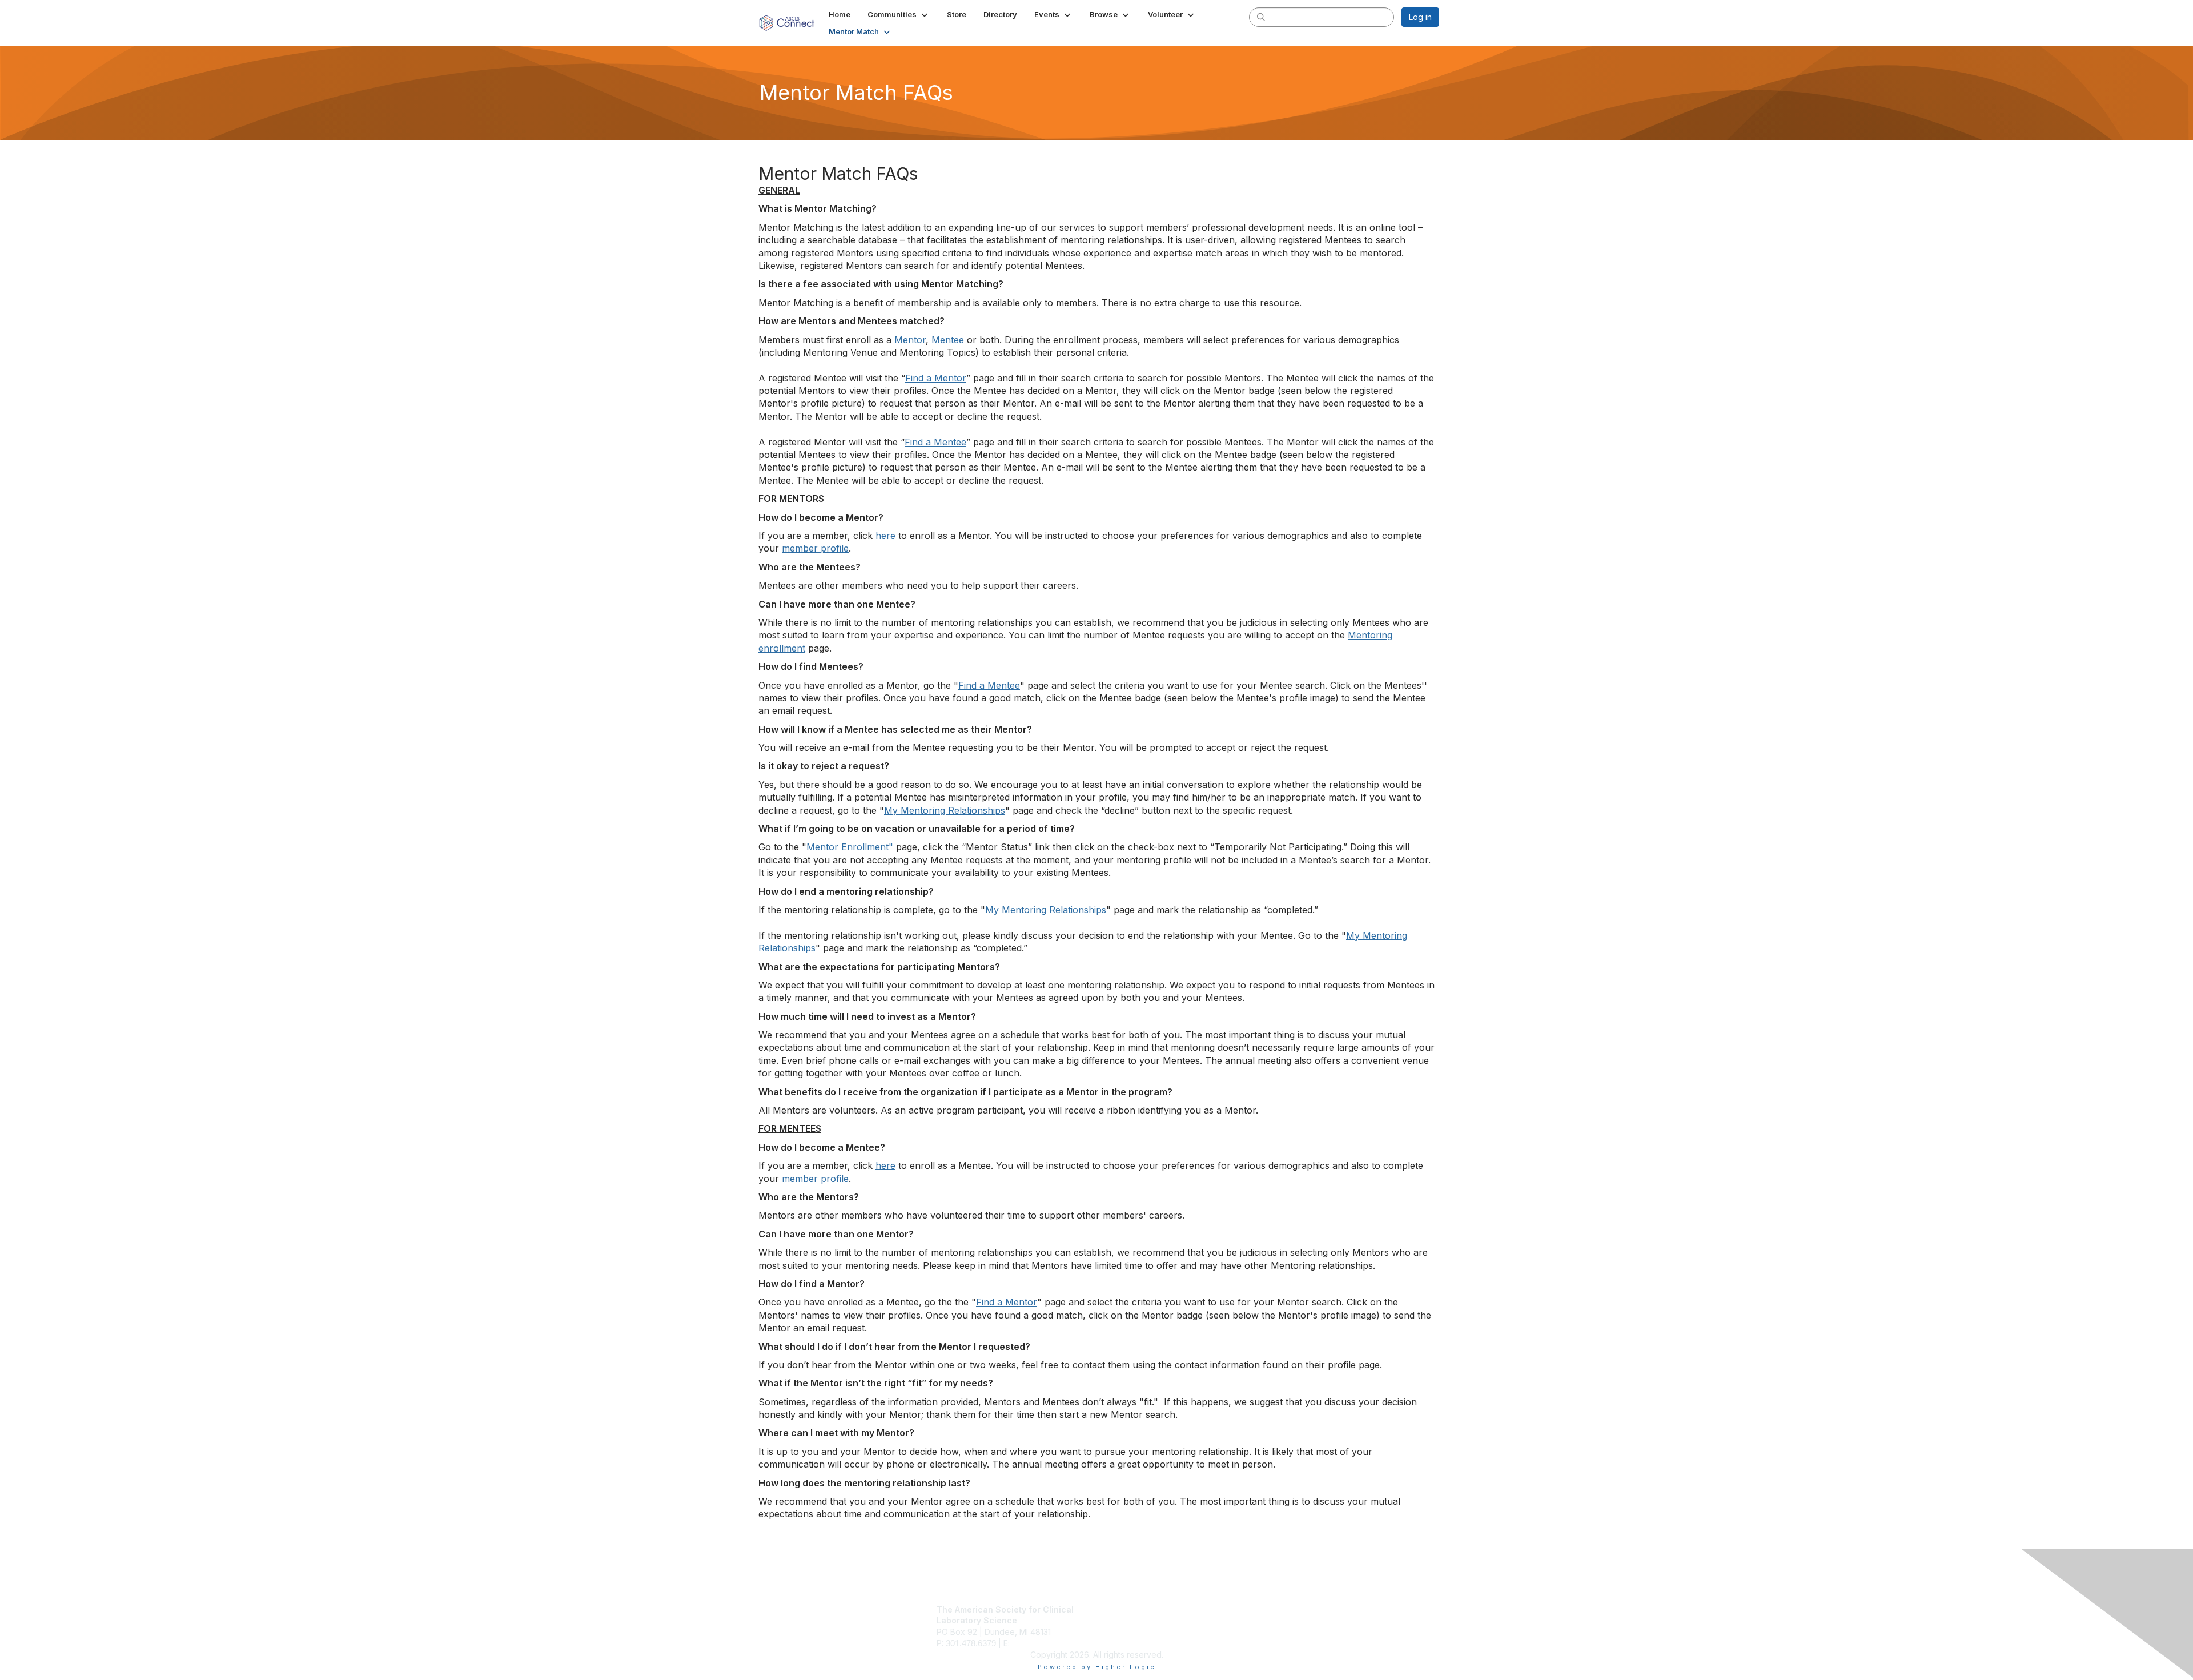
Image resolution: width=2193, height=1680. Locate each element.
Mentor (910, 340)
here (885, 536)
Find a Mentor (936, 378)
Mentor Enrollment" (850, 847)
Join (1109, 1609)
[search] (1261, 17)
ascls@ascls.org (1042, 1643)
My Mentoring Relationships (945, 810)
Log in (1420, 17)
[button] (899, 14)
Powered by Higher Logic (1097, 1667)
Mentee (948, 340)
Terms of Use (1292, 1620)
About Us (1283, 1609)
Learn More (1123, 1632)
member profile (815, 548)
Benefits (1116, 1620)
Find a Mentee (935, 442)
